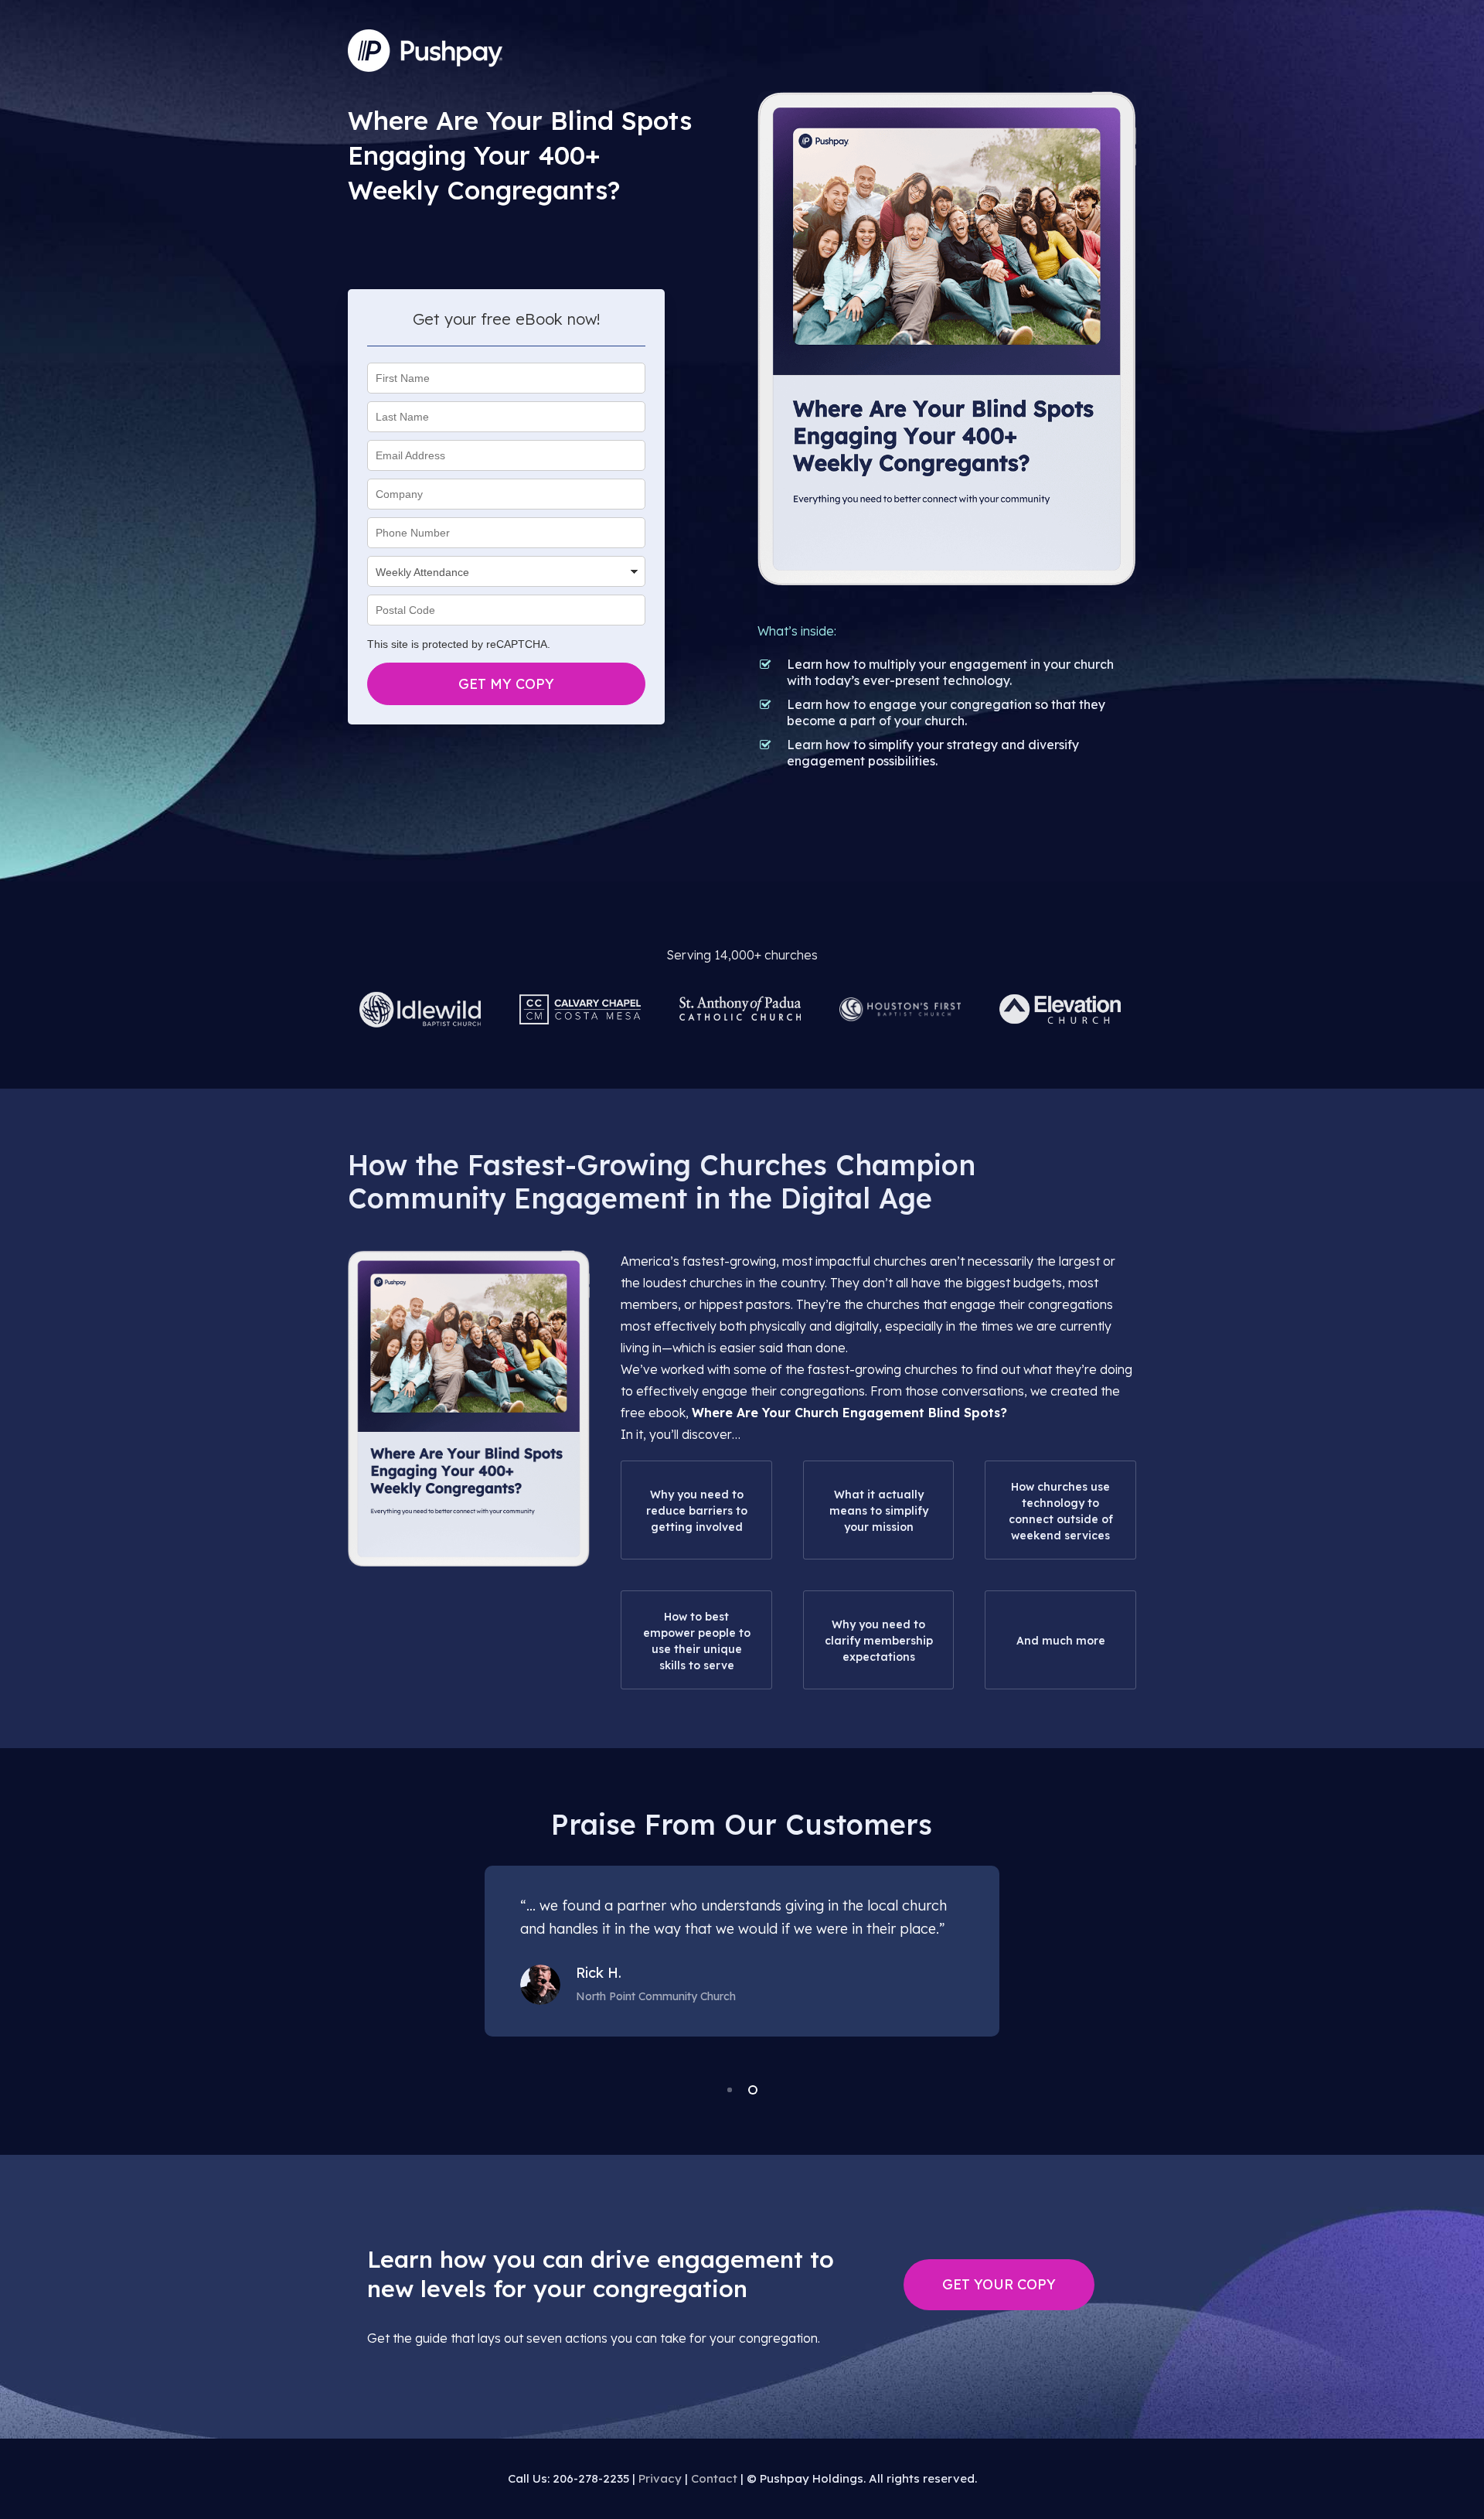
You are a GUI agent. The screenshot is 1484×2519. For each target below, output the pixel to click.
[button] (999, 2285)
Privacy (660, 2478)
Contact (714, 2478)
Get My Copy (506, 684)
